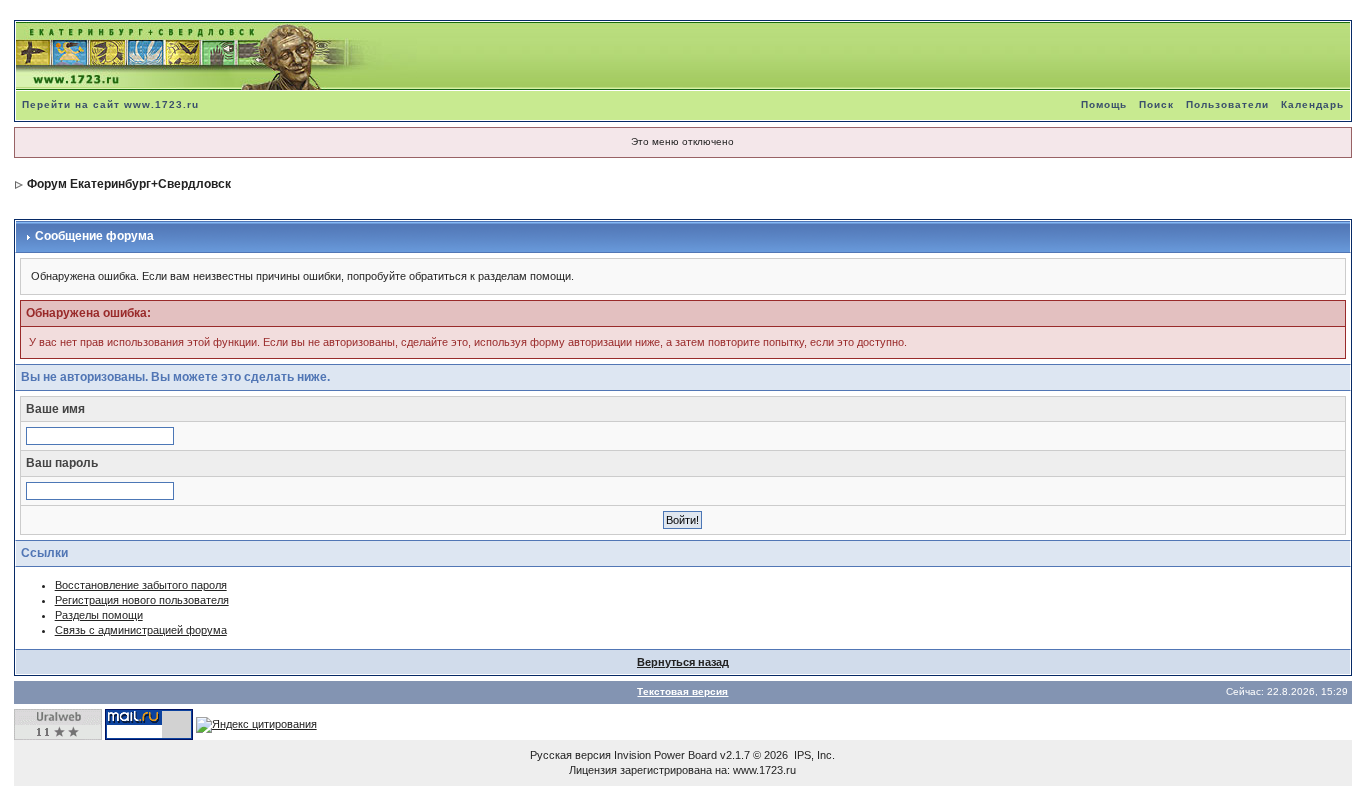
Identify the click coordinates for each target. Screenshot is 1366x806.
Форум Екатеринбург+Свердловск (129, 184)
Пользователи (1227, 104)
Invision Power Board (665, 755)
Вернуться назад (683, 662)
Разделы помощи (99, 615)
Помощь (1104, 104)
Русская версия (570, 755)
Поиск (1156, 104)
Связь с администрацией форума (141, 630)
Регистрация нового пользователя (142, 600)
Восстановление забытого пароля (141, 585)
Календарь (1312, 104)
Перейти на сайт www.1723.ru (110, 104)
